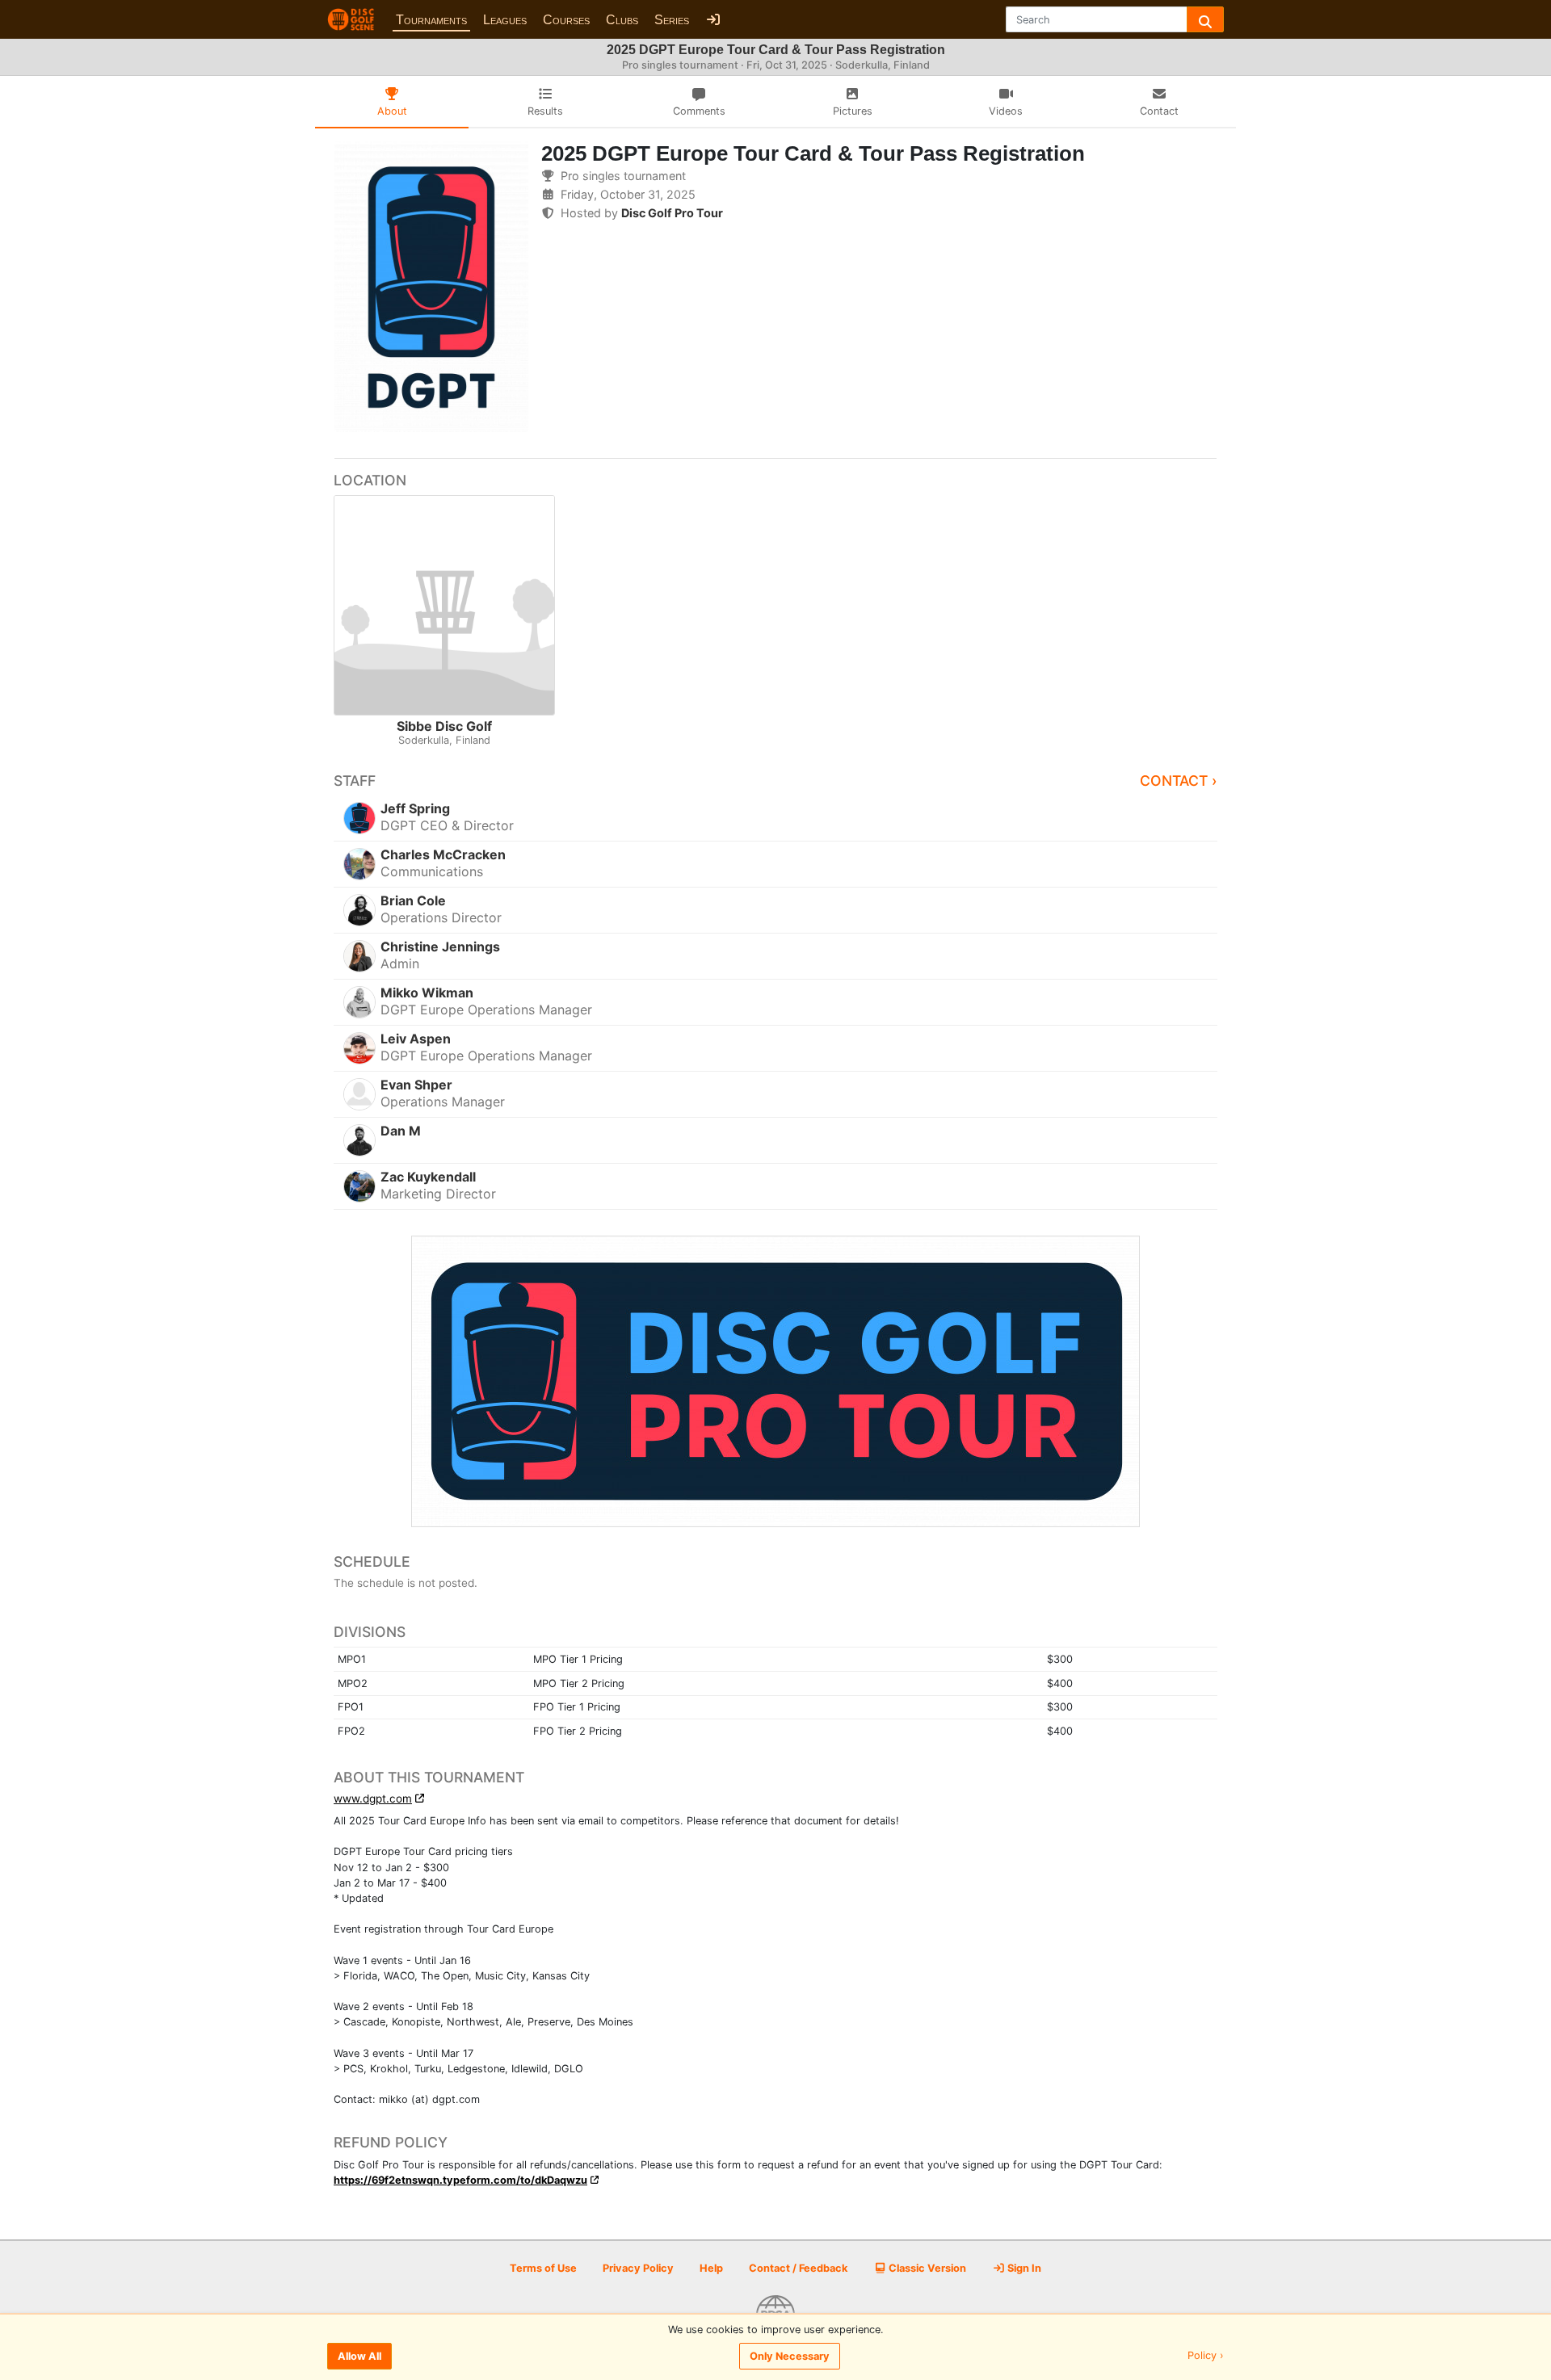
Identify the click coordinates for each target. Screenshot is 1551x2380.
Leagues (505, 20)
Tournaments (431, 20)
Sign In (1023, 2268)
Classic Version (926, 2268)
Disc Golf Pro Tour (672, 213)
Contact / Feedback (798, 2268)
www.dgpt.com (373, 1799)
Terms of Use (543, 2268)
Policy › (1206, 2356)
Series (672, 20)
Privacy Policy (638, 2268)
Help (711, 2268)
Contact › (1179, 781)
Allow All (359, 2356)
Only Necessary (790, 2356)
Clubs (622, 20)
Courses (566, 20)
